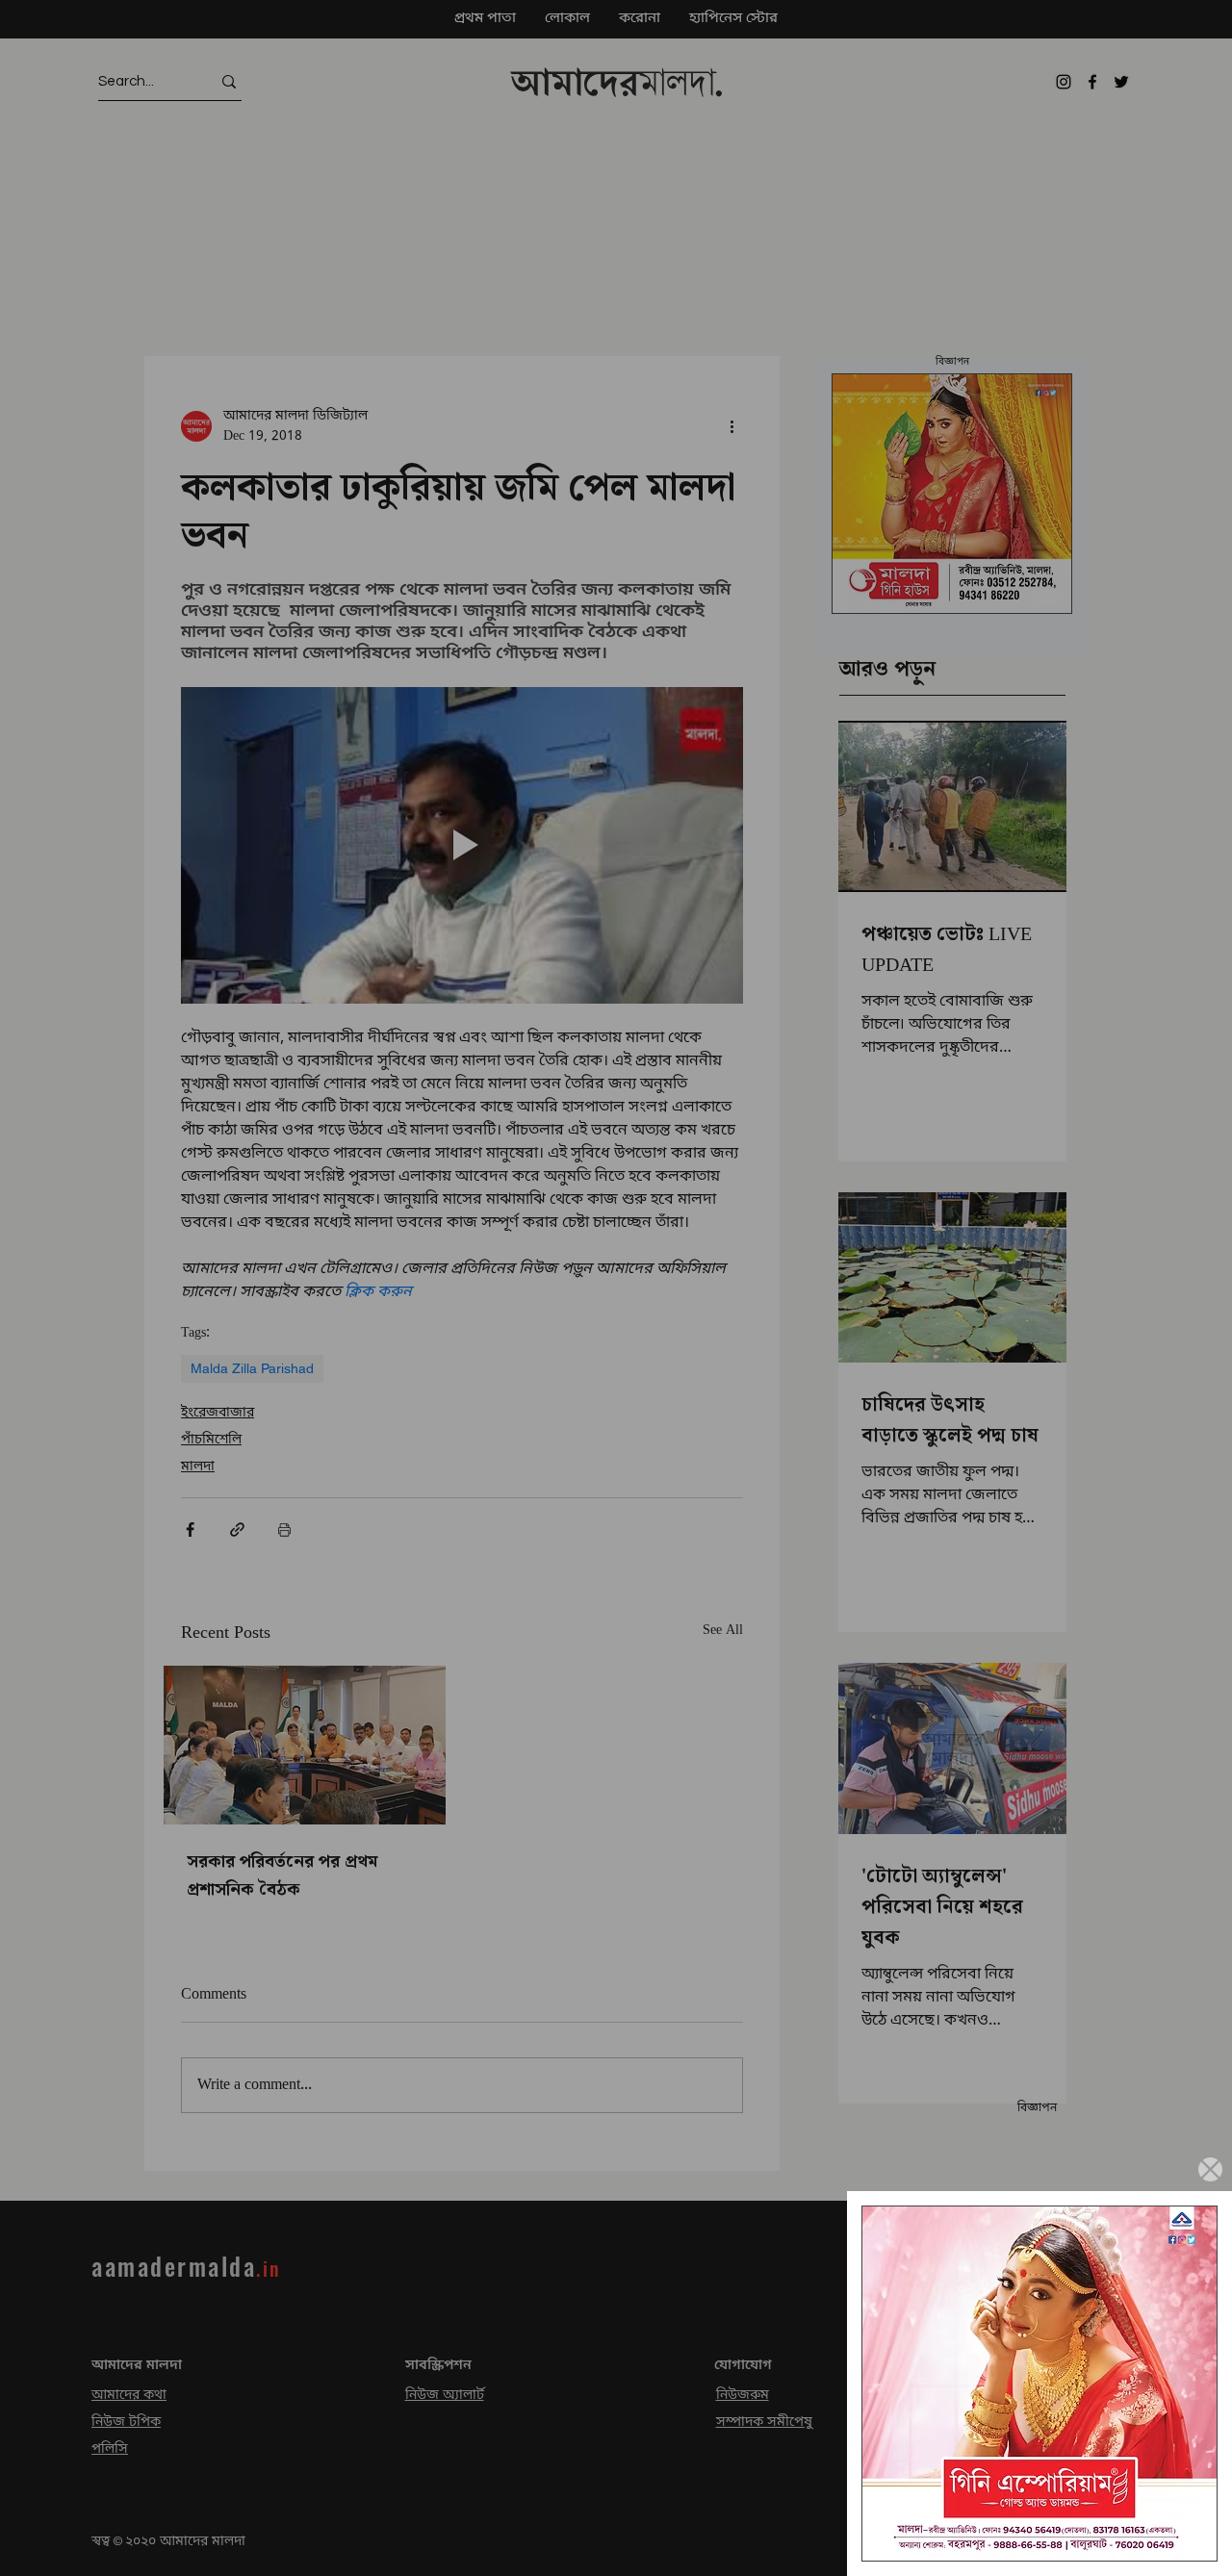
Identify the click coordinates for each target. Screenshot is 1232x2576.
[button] (1210, 2169)
